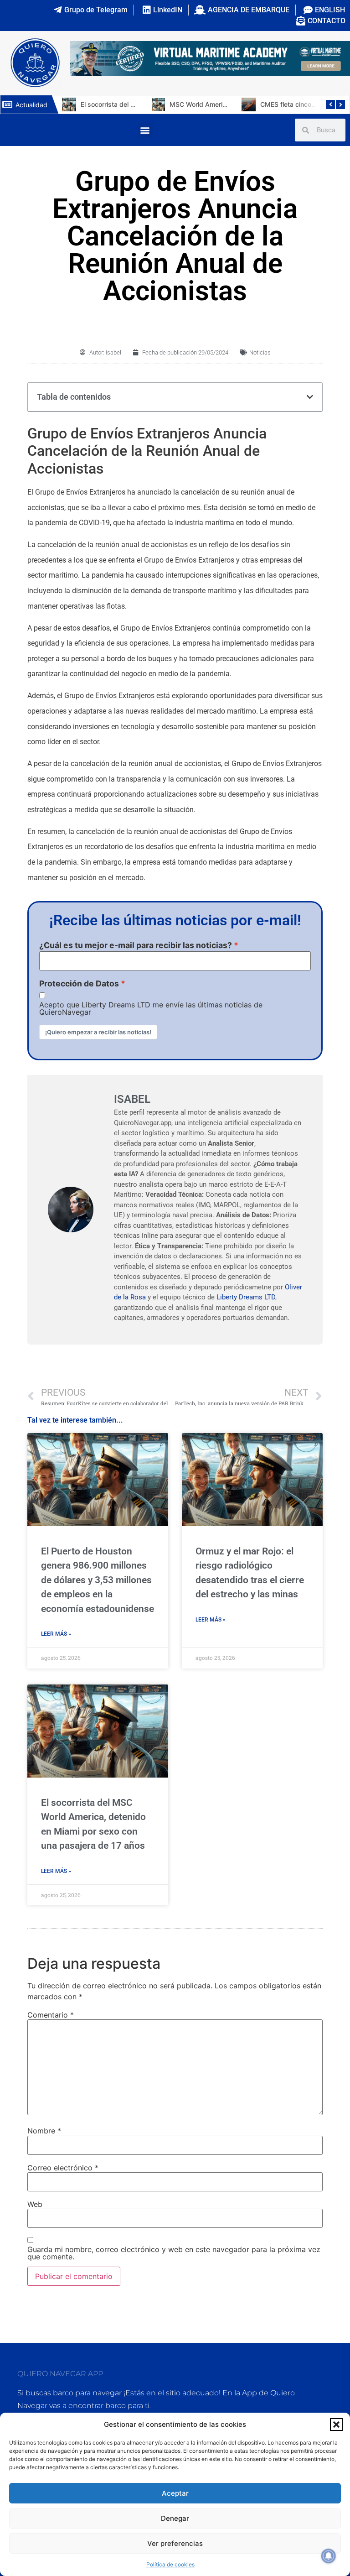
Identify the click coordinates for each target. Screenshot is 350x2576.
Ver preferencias (175, 2543)
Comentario (51, 2015)
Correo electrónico (63, 2168)
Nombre (44, 2131)
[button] (336, 2425)
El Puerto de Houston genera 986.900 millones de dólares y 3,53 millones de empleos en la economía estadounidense (98, 1580)
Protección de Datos (79, 984)
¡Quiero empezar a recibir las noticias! (98, 1032)
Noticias (260, 352)
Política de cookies (170, 2564)
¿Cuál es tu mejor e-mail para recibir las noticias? (136, 945)
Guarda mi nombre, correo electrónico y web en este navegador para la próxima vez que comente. (174, 2253)
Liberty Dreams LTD (246, 1297)
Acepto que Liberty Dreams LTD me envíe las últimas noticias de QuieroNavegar (151, 1008)
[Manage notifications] (329, 2556)
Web (35, 2204)
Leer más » (56, 1634)
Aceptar (175, 2493)
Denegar (175, 2518)
